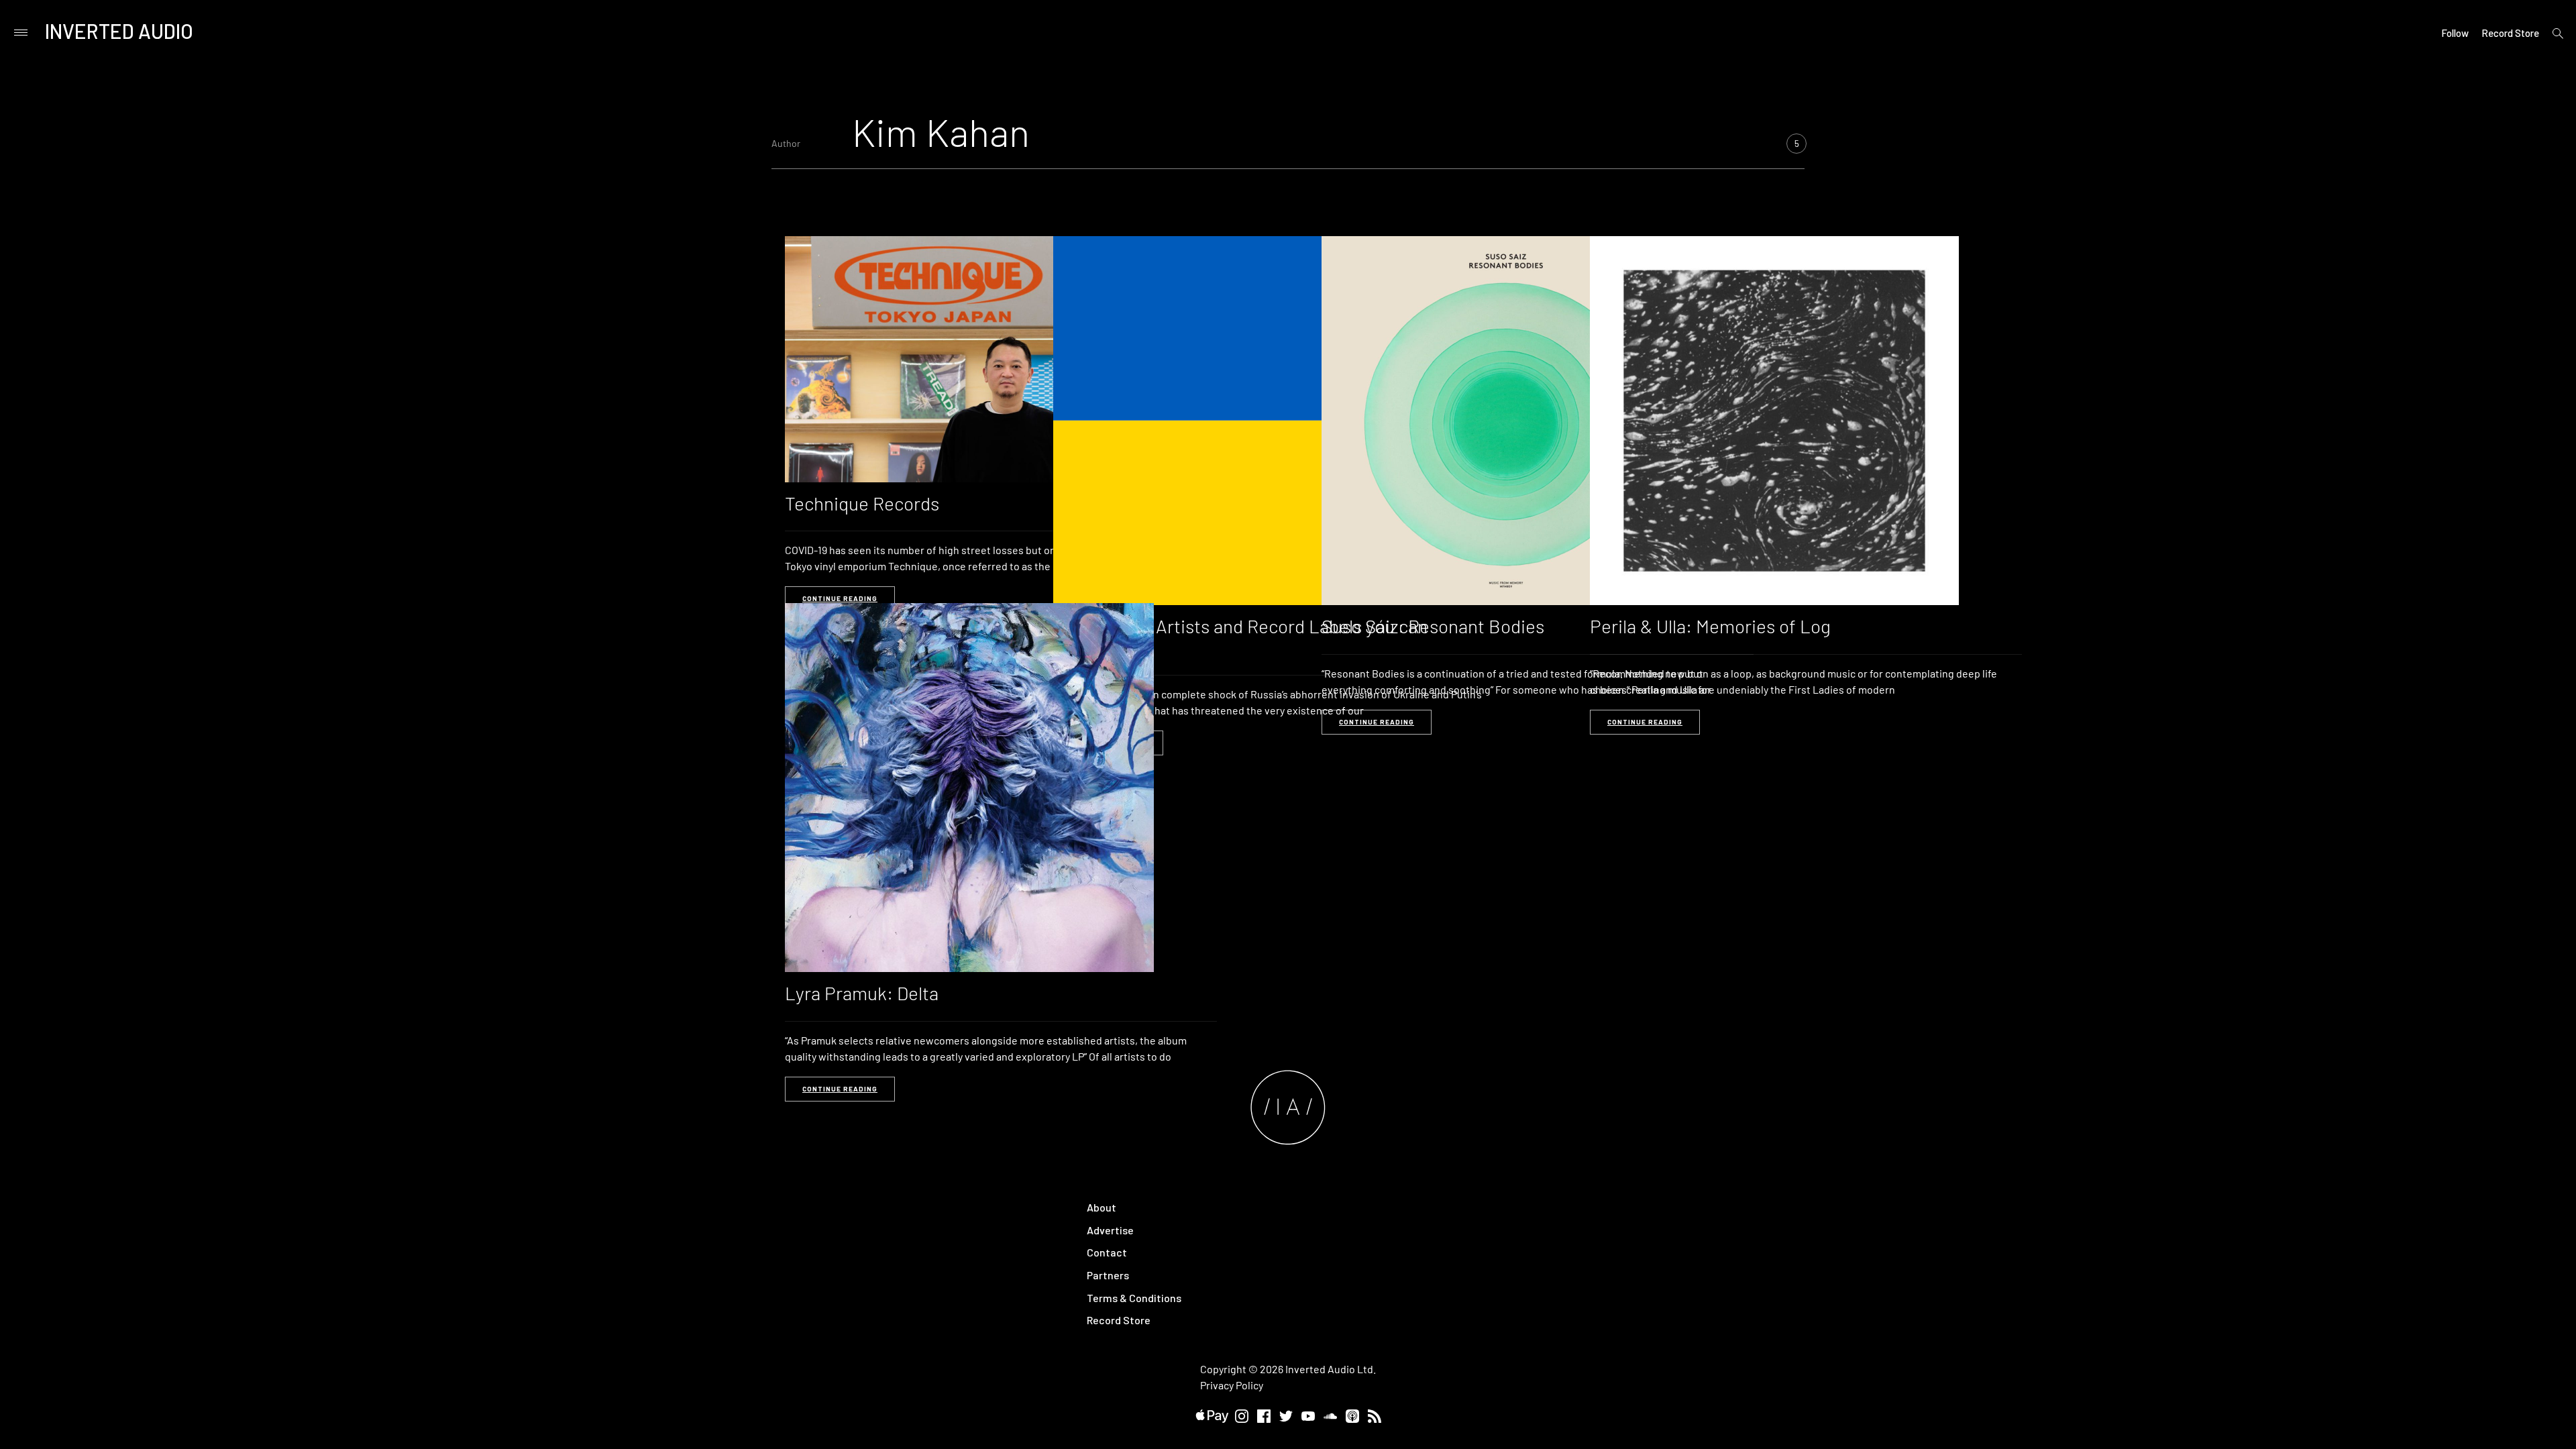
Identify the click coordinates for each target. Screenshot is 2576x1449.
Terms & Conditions (1134, 1298)
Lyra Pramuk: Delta (862, 993)
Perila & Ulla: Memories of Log (1710, 626)
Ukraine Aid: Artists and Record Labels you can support (1240, 636)
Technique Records (862, 503)
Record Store (2510, 33)
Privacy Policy (1232, 1385)
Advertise (1110, 1230)
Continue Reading (840, 598)
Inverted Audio (119, 31)
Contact (1107, 1252)
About (1102, 1207)
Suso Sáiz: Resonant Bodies (1433, 626)
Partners (1108, 1275)
